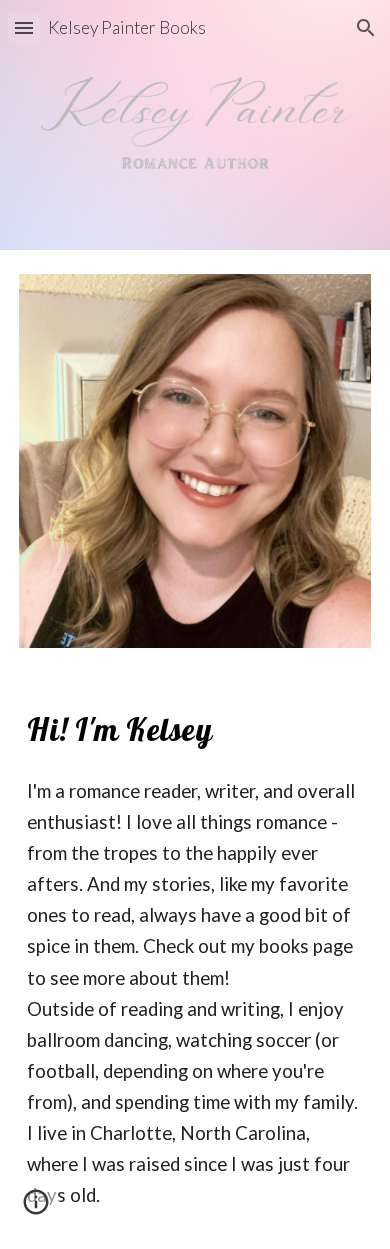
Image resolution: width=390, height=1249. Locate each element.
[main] (195, 729)
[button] (24, 27)
